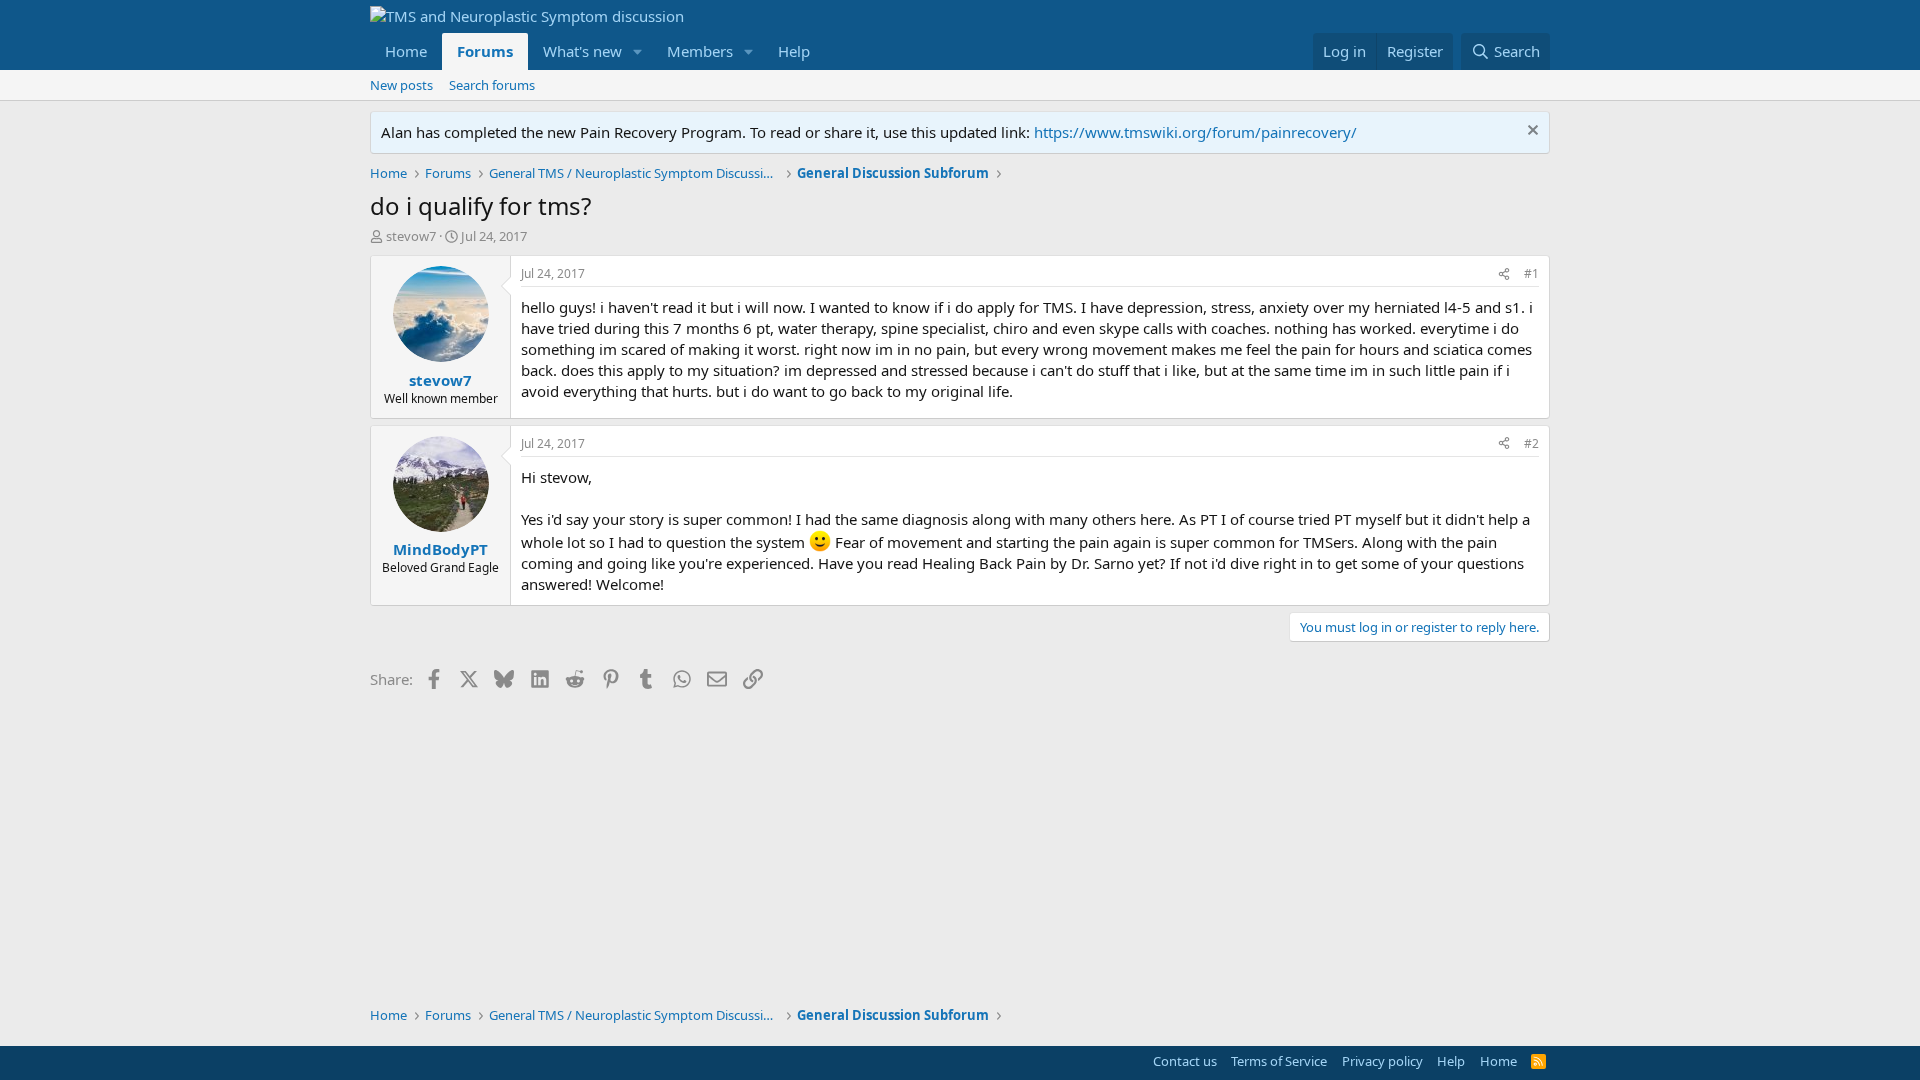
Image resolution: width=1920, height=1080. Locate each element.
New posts (401, 85)
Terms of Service (1279, 1061)
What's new (582, 51)
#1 (1531, 273)
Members (700, 51)
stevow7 (411, 236)
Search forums (492, 85)
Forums (485, 51)
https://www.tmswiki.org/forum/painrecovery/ (1195, 132)
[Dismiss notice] (1530, 132)
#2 (1531, 443)
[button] (638, 51)
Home (406, 51)
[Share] (1504, 274)
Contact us (1185, 1061)
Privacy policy (1382, 1061)
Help (794, 51)
